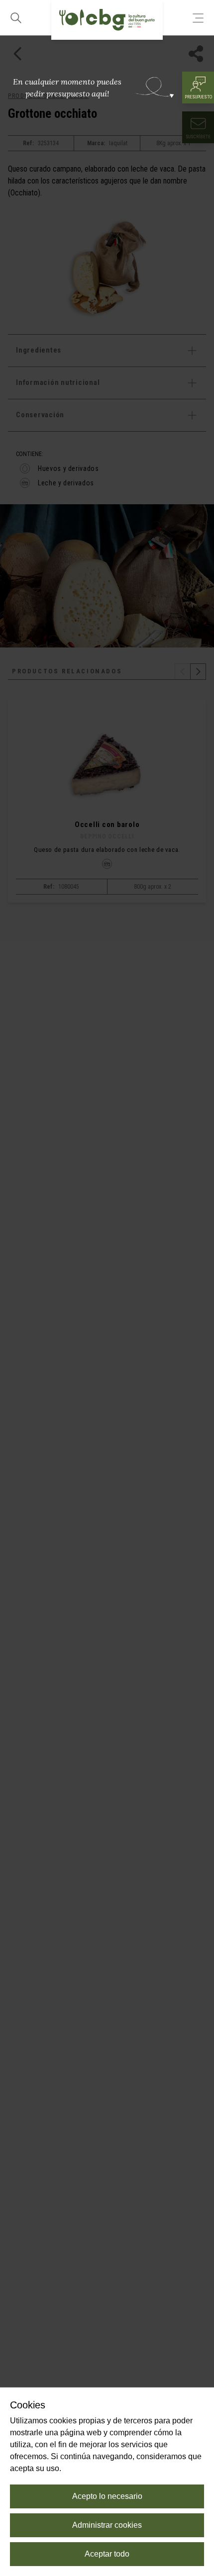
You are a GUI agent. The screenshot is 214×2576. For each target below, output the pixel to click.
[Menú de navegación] (198, 18)
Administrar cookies (107, 2525)
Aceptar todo (107, 2554)
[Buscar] (16, 18)
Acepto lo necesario (107, 2496)
